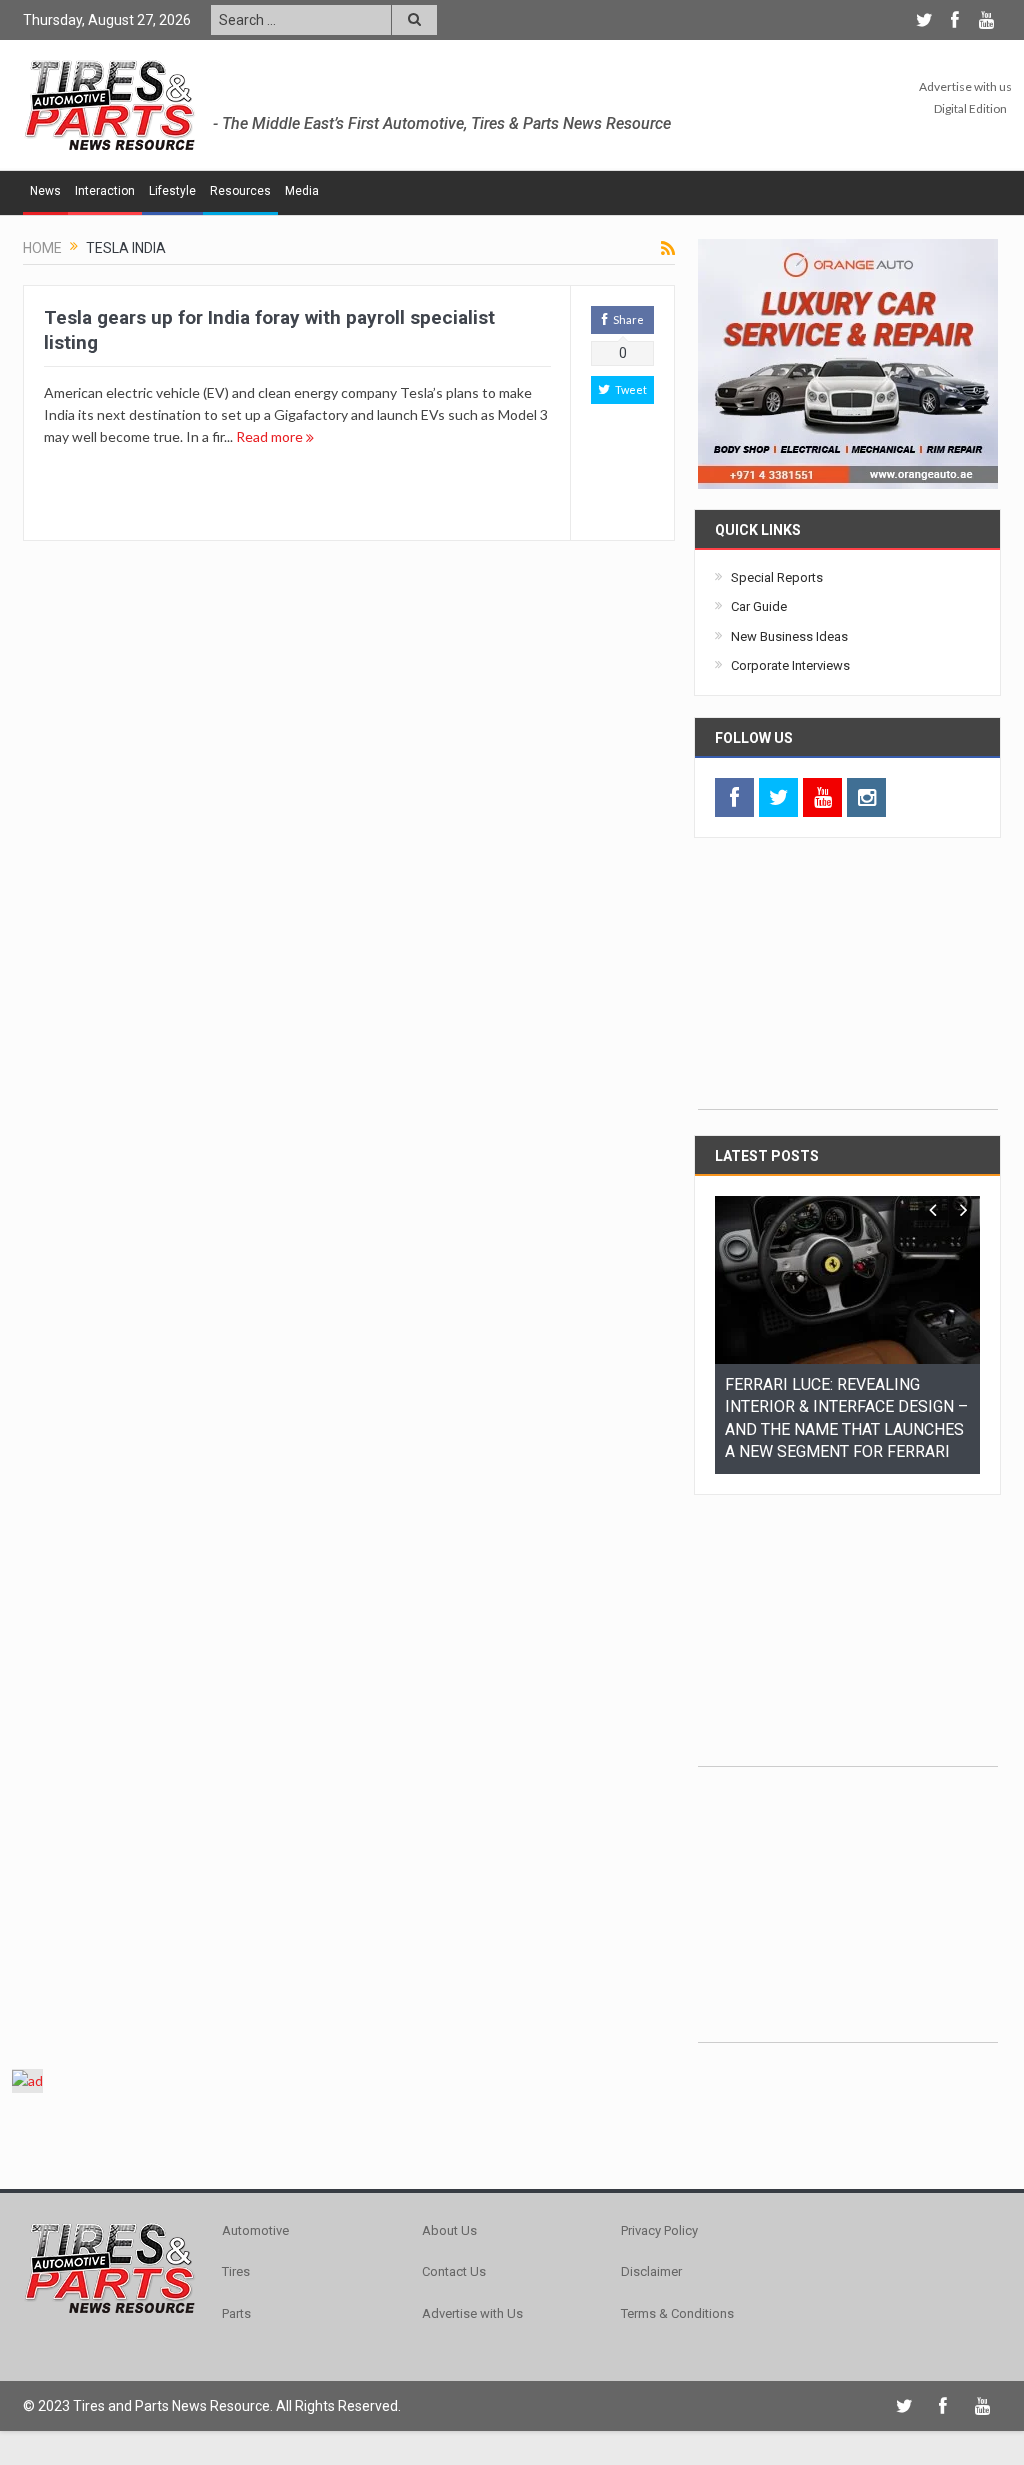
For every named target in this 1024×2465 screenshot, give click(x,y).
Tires (236, 2125)
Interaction (105, 191)
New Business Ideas (789, 636)
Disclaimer (651, 2125)
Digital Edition (970, 108)
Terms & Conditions (677, 2167)
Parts (236, 2167)
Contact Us (454, 2125)
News (45, 191)
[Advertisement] (848, 984)
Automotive (255, 2084)
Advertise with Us (472, 2167)
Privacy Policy (659, 2084)
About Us (449, 2084)
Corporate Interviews (790, 665)
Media (302, 191)
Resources (240, 191)
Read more (271, 436)
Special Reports (777, 577)
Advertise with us (965, 86)
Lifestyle (172, 191)
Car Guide (759, 606)
